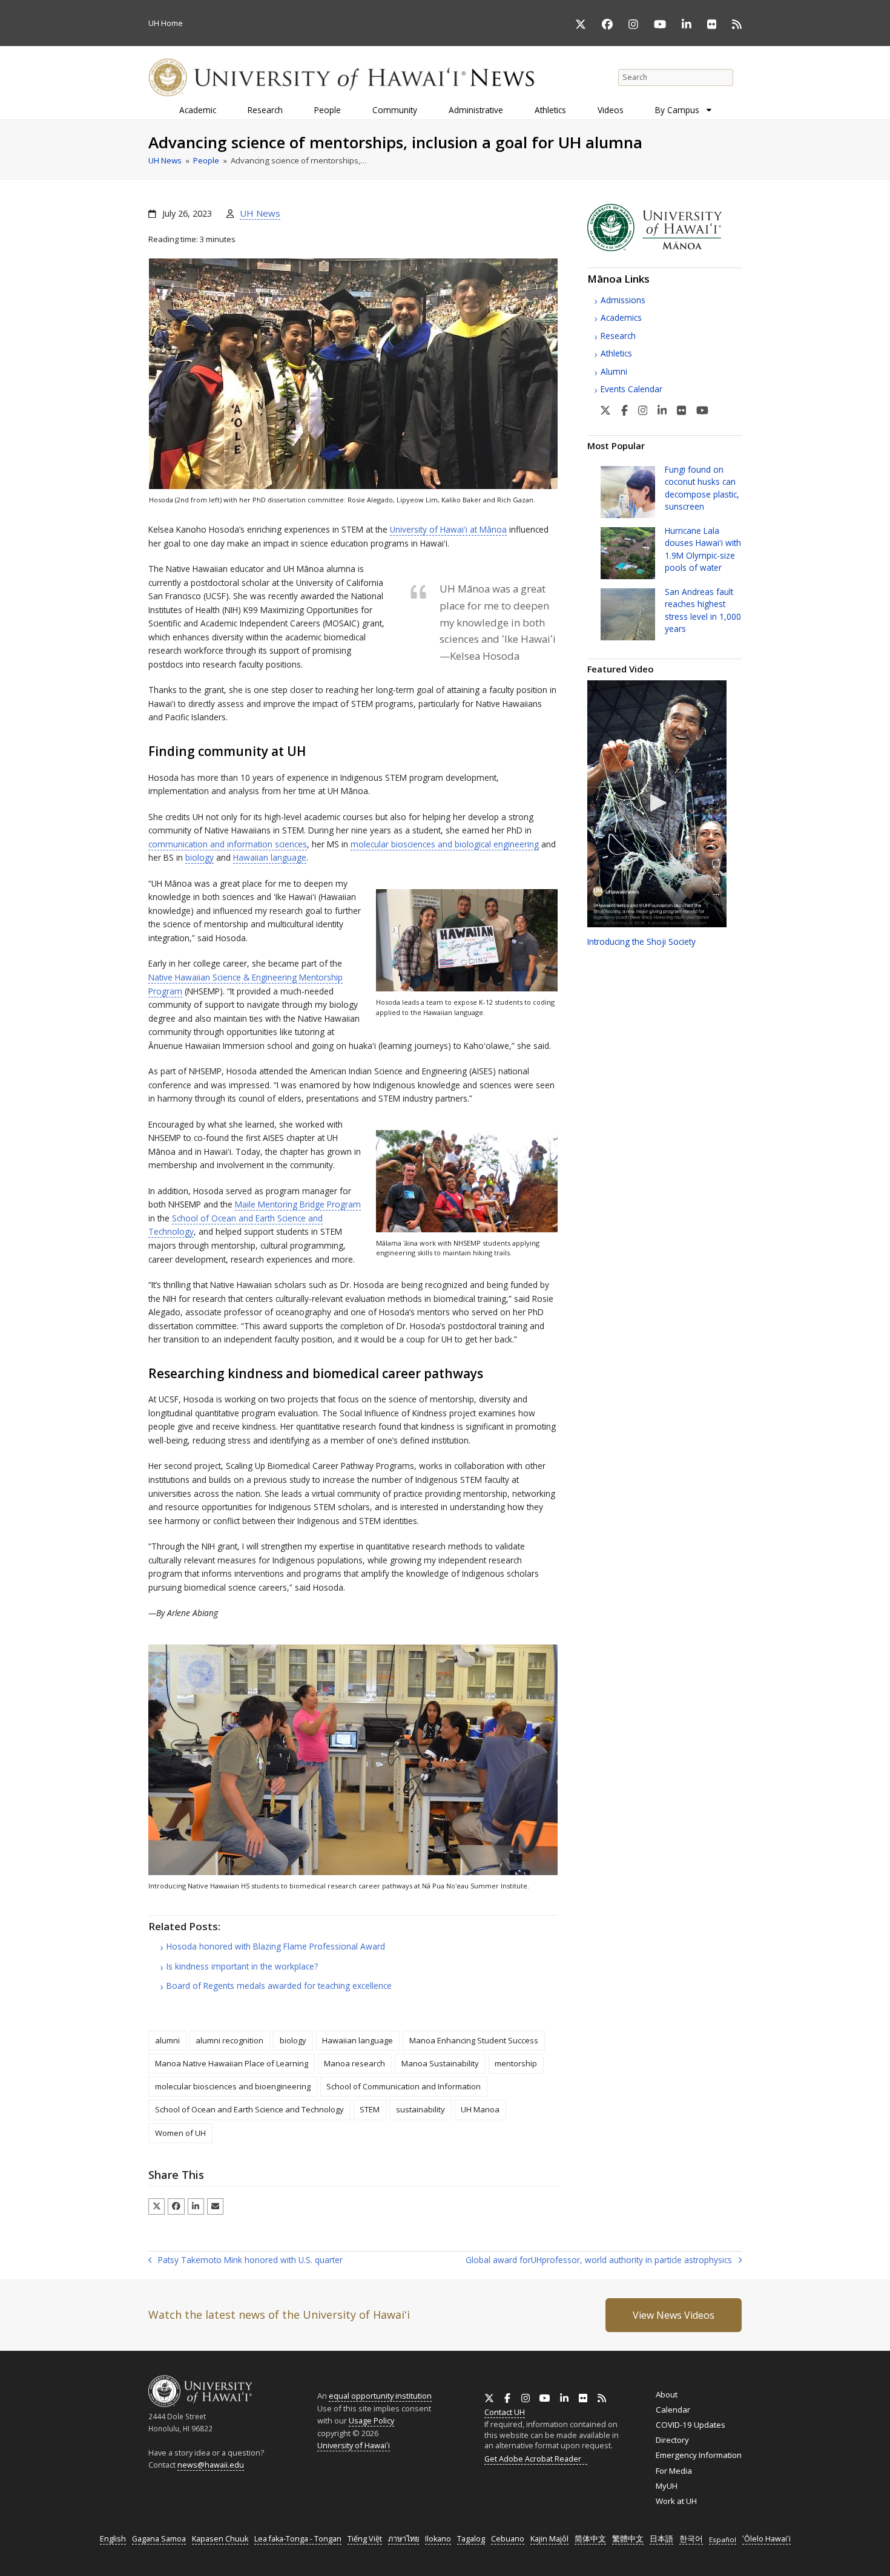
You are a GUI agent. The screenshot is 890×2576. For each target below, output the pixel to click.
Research (618, 336)
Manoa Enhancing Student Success (474, 2040)
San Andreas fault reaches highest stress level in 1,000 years (703, 610)
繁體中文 (628, 2539)
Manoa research (354, 2063)
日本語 (661, 2539)
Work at (676, 2501)
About (667, 2394)
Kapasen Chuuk (220, 2539)
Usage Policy (371, 2420)
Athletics (616, 353)
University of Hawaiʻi (354, 2445)
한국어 (691, 2539)
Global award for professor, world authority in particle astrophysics (599, 2261)
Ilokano (438, 2539)
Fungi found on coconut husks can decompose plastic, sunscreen (702, 488)
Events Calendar (631, 389)
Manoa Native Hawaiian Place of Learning (232, 2063)
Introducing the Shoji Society (641, 941)
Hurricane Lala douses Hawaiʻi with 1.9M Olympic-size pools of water (703, 549)
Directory (672, 2440)
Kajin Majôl (549, 2539)
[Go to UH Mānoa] (664, 248)
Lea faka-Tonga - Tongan (298, 2539)
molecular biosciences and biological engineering (445, 844)
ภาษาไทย (404, 2539)
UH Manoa (480, 2109)
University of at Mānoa (448, 529)
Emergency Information (699, 2455)
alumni (167, 2040)
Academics (621, 317)
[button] (157, 2206)
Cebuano (508, 2539)
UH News (260, 213)
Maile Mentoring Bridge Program (298, 1204)
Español (723, 2539)
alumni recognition (229, 2040)
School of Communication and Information (404, 2086)
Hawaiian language (270, 857)
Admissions (623, 300)
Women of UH (180, 2133)
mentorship (516, 2063)
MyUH (667, 2486)
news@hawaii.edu (211, 2465)
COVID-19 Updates (691, 2425)
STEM (370, 2109)
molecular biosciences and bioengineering (233, 2086)
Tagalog (471, 2539)
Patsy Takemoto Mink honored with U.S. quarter (246, 2261)
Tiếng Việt (365, 2539)
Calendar (673, 2410)
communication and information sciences (228, 844)
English (113, 2539)
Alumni (614, 371)
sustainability (420, 2109)
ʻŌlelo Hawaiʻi (766, 2539)
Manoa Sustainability (440, 2063)
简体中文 (590, 2539)
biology (199, 857)
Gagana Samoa (159, 2539)
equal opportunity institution (380, 2396)
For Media (674, 2471)
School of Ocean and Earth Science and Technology (249, 2109)
